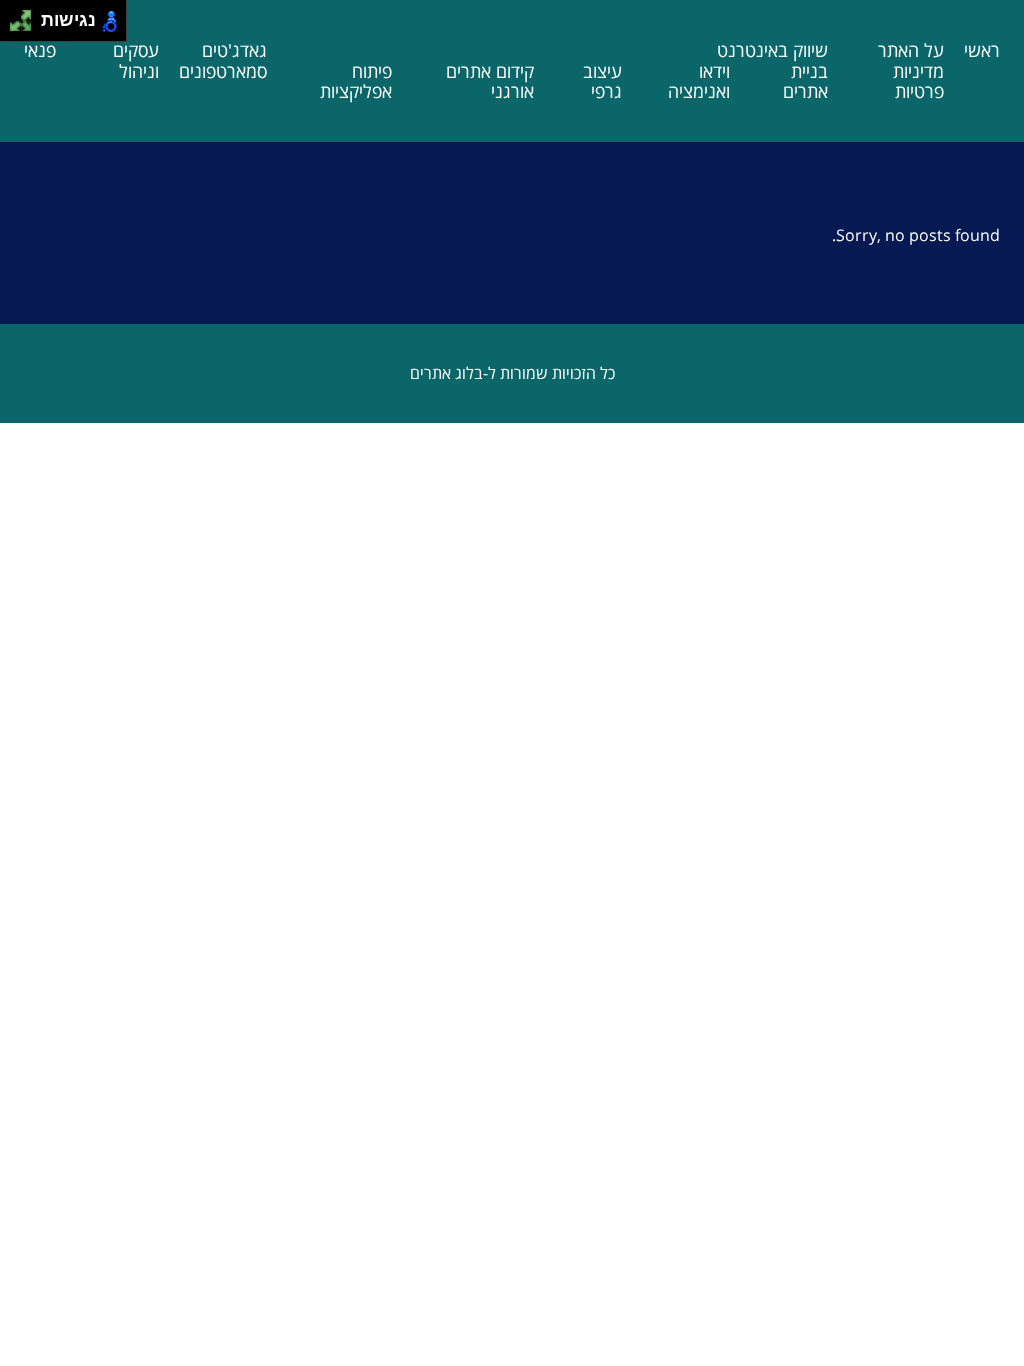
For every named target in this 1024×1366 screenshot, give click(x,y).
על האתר (911, 50)
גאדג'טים (234, 50)
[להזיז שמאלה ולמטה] (15, 26)
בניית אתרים (805, 81)
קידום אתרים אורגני (490, 81)
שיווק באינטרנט (772, 50)
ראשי (982, 50)
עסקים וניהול (136, 60)
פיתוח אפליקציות (356, 81)
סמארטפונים (223, 71)
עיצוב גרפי (602, 81)
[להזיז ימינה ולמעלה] (26, 15)
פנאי (40, 50)
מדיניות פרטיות (918, 81)
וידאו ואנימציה (699, 81)
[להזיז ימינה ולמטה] (26, 26)
